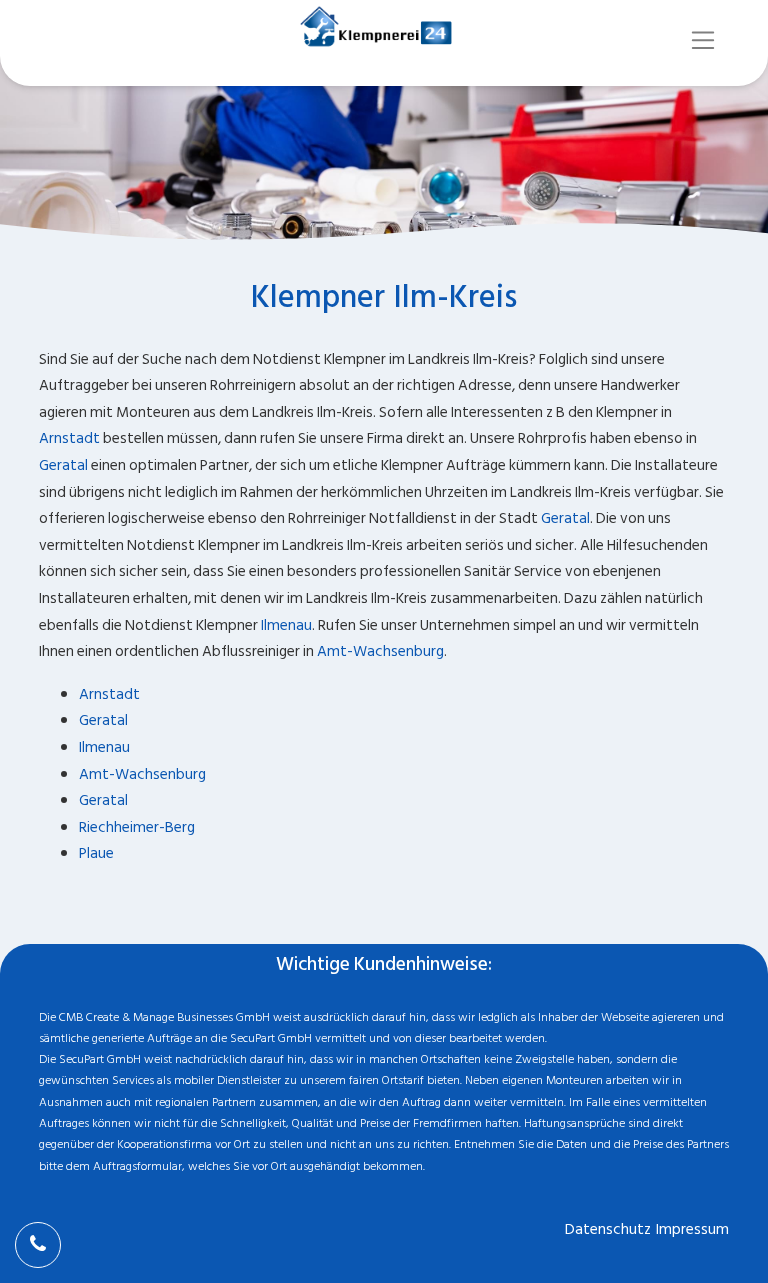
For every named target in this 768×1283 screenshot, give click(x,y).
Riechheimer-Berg (137, 827)
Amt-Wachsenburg (380, 651)
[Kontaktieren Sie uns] (38, 1245)
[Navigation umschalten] (703, 40)
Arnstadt (69, 438)
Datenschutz (608, 1229)
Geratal (63, 465)
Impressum (692, 1229)
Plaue (96, 853)
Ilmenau (286, 625)
